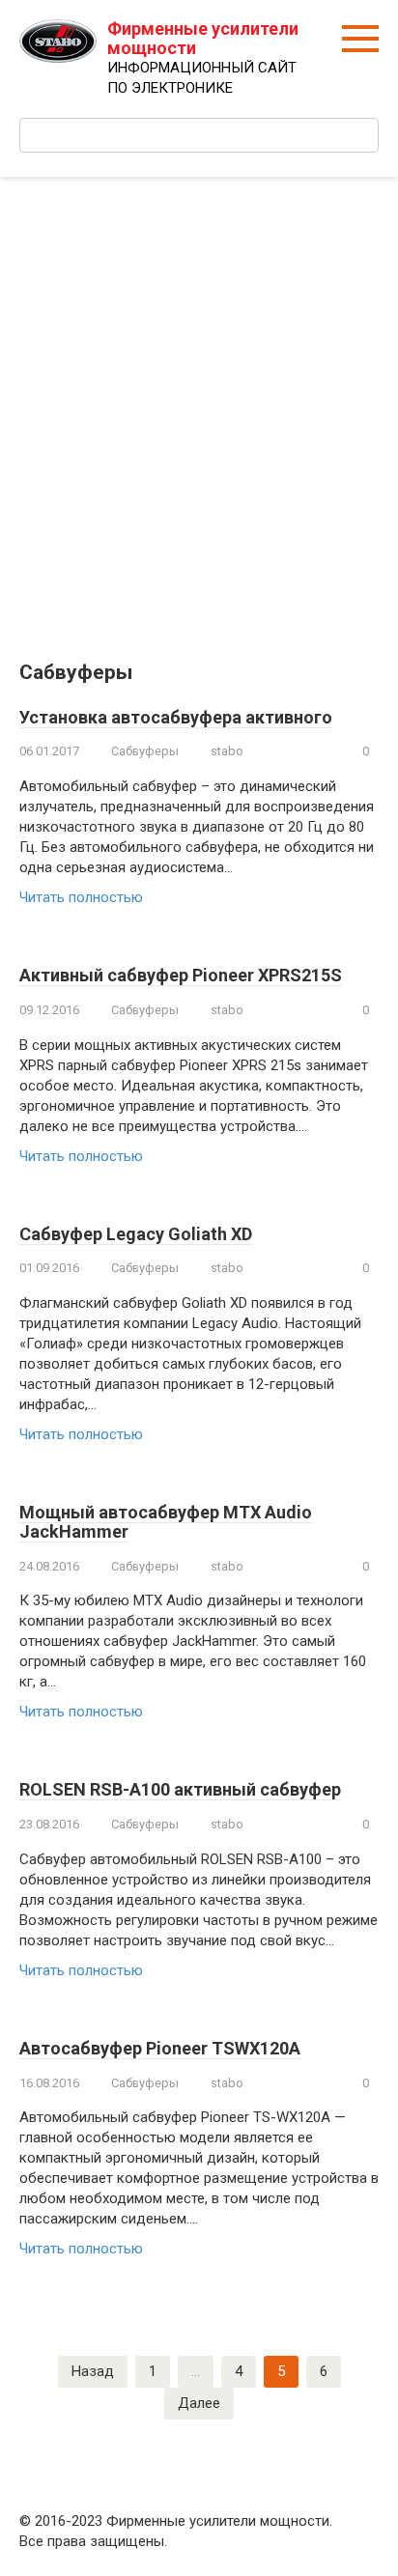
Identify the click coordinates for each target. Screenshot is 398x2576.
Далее (199, 2403)
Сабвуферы (145, 751)
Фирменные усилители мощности (203, 38)
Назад (93, 2371)
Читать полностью (81, 897)
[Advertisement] (199, 405)
